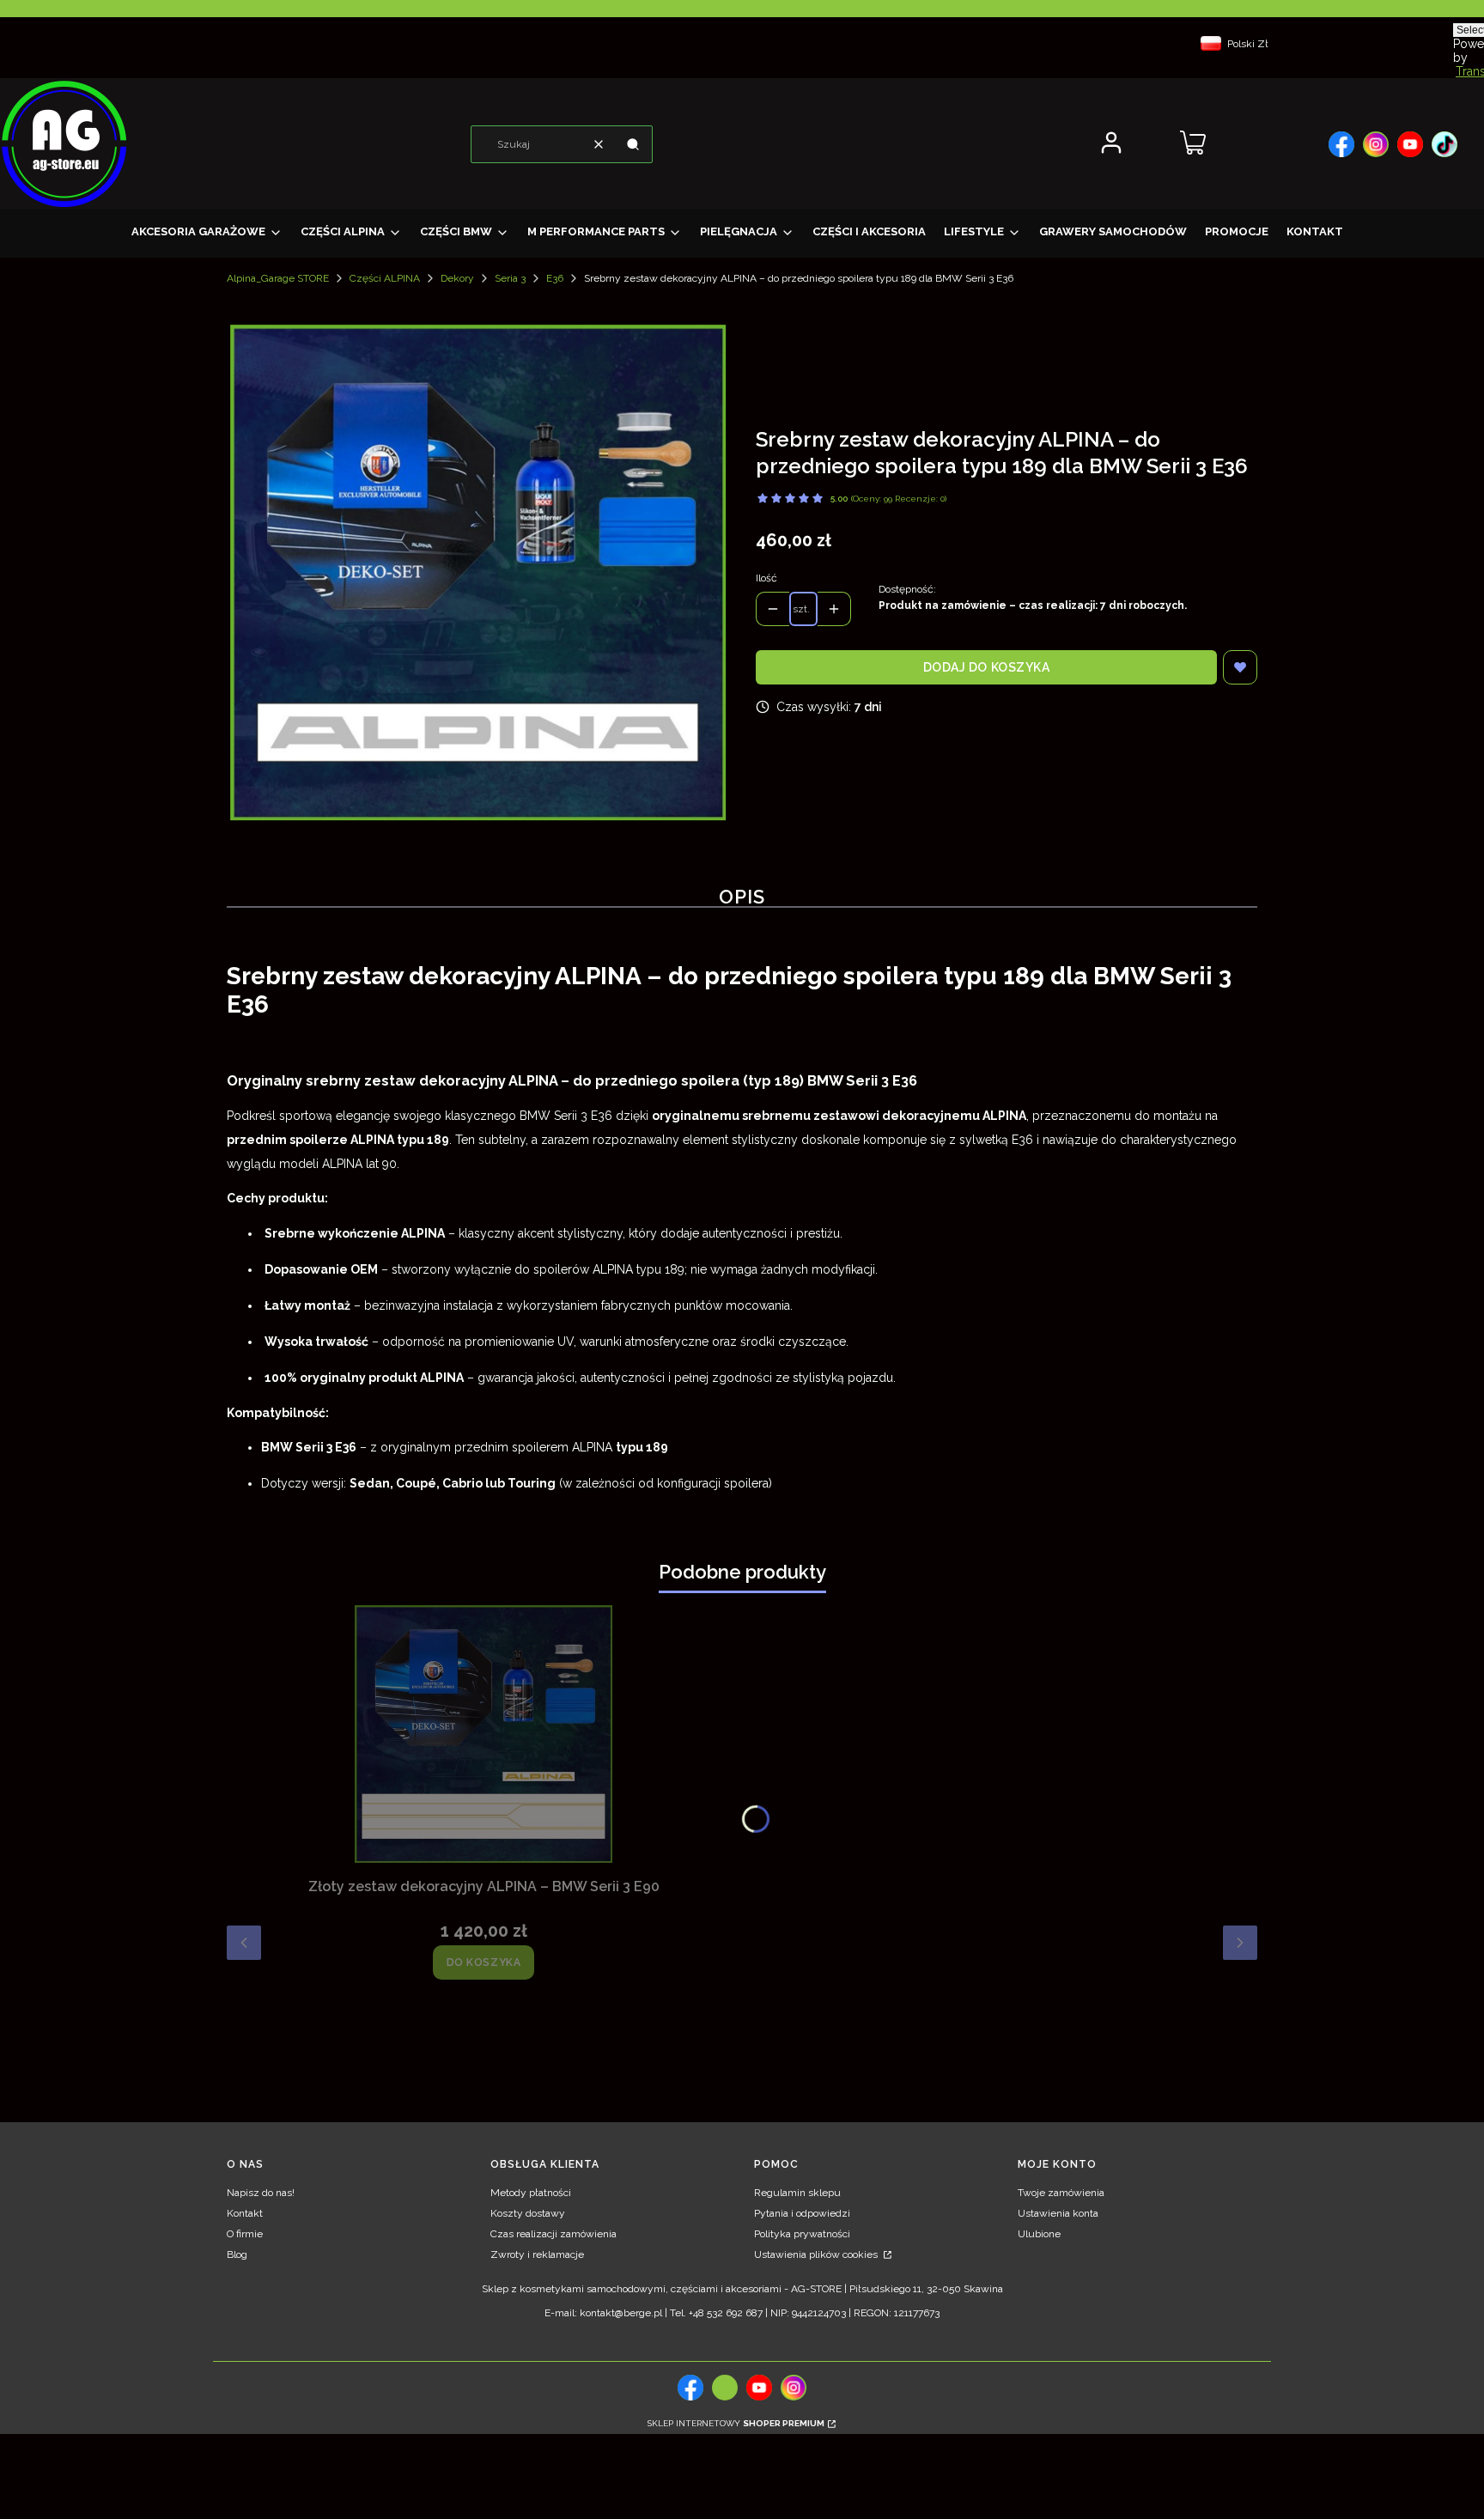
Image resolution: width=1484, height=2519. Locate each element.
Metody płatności (531, 2193)
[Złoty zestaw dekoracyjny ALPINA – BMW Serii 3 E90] (484, 1734)
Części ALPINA (385, 278)
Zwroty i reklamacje (537, 2254)
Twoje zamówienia (1061, 2193)
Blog (237, 2254)
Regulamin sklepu (797, 2193)
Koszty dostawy (528, 2213)
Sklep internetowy (736, 2423)
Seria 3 (510, 278)
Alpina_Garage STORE (278, 278)
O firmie (245, 2234)
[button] (633, 144)
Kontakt (245, 2213)
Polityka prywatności (802, 2234)
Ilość (766, 578)
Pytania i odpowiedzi (802, 2213)
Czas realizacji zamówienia (553, 2234)
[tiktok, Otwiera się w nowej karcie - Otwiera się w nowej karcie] (725, 2388)
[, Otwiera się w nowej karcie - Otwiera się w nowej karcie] (1341, 144)
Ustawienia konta (1058, 2213)
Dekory (457, 278)
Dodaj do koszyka (987, 667)
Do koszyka (484, 1962)
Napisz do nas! (261, 2193)
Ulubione (1039, 2234)
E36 (555, 278)
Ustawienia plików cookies (817, 2254)
